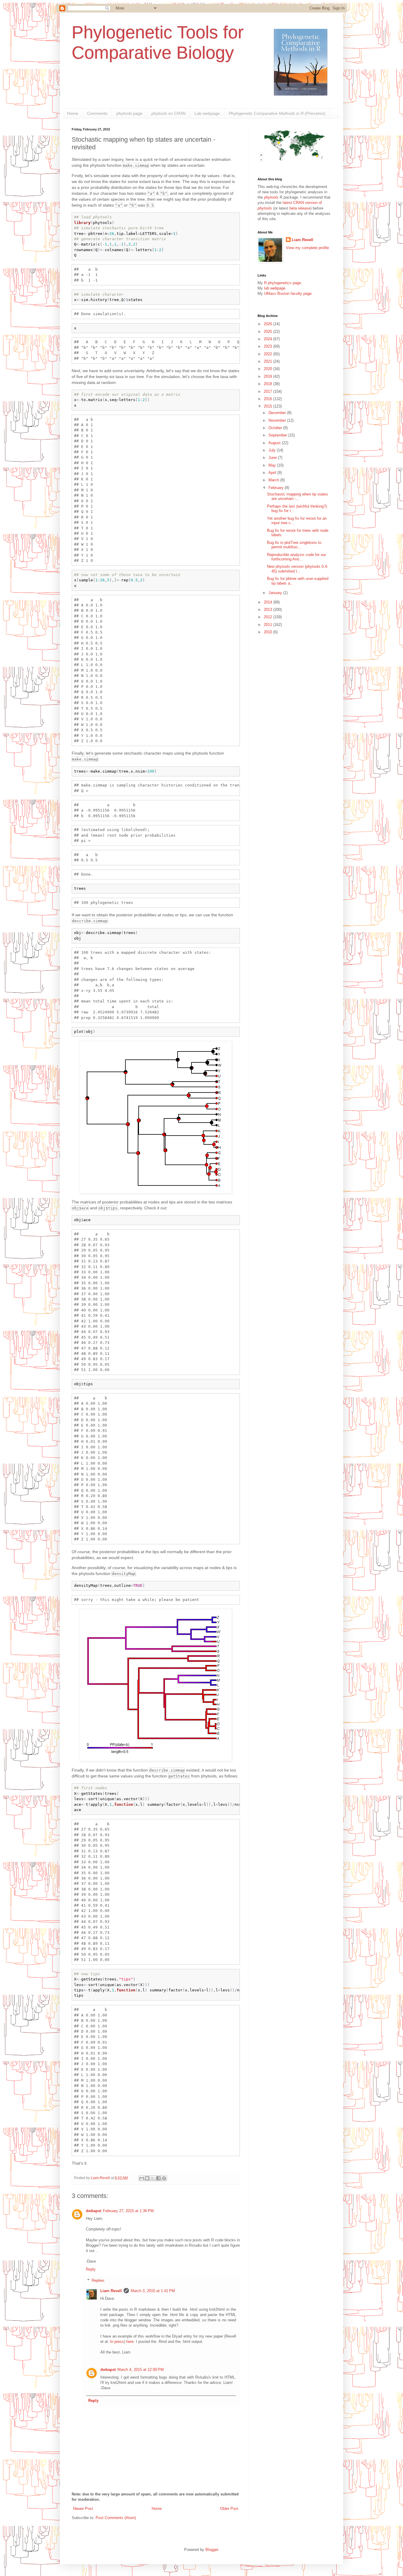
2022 (268, 354)
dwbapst (94, 2211)
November (278, 420)
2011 (268, 625)
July (273, 450)
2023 (268, 346)
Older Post (229, 2509)
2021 (268, 361)
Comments (97, 113)
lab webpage (275, 288)
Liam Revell (111, 2291)
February (277, 488)
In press (117, 2342)
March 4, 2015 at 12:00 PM (141, 2370)
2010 (268, 632)
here (130, 2342)
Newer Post (83, 2509)
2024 (268, 339)
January (276, 593)
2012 (268, 617)
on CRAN (168, 113)
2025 (268, 332)
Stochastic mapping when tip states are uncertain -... (298, 497)
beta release (300, 208)
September (278, 435)
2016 (268, 399)
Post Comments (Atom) (116, 2518)
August (275, 443)
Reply (91, 2269)
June (273, 458)
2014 (268, 602)
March (274, 480)
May (273, 465)
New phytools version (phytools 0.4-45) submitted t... (298, 569)
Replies (98, 2280)
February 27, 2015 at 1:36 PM (128, 2211)
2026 (268, 324)
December (278, 413)
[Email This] (142, 2178)
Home (73, 113)
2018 (268, 384)
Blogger (212, 2550)
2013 (268, 610)
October (276, 428)
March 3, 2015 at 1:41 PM (153, 2291)
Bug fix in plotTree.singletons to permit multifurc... (294, 545)
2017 (268, 391)
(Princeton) (277, 113)
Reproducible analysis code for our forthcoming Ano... (296, 557)
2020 (268, 369)
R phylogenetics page (282, 283)
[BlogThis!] (147, 2178)
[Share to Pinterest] (164, 2178)
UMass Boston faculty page (288, 293)
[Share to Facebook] (158, 2178)
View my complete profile (307, 248)
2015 (268, 406)
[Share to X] (153, 2178)
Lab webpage (207, 113)
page (129, 113)
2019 (268, 376)
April (273, 473)
